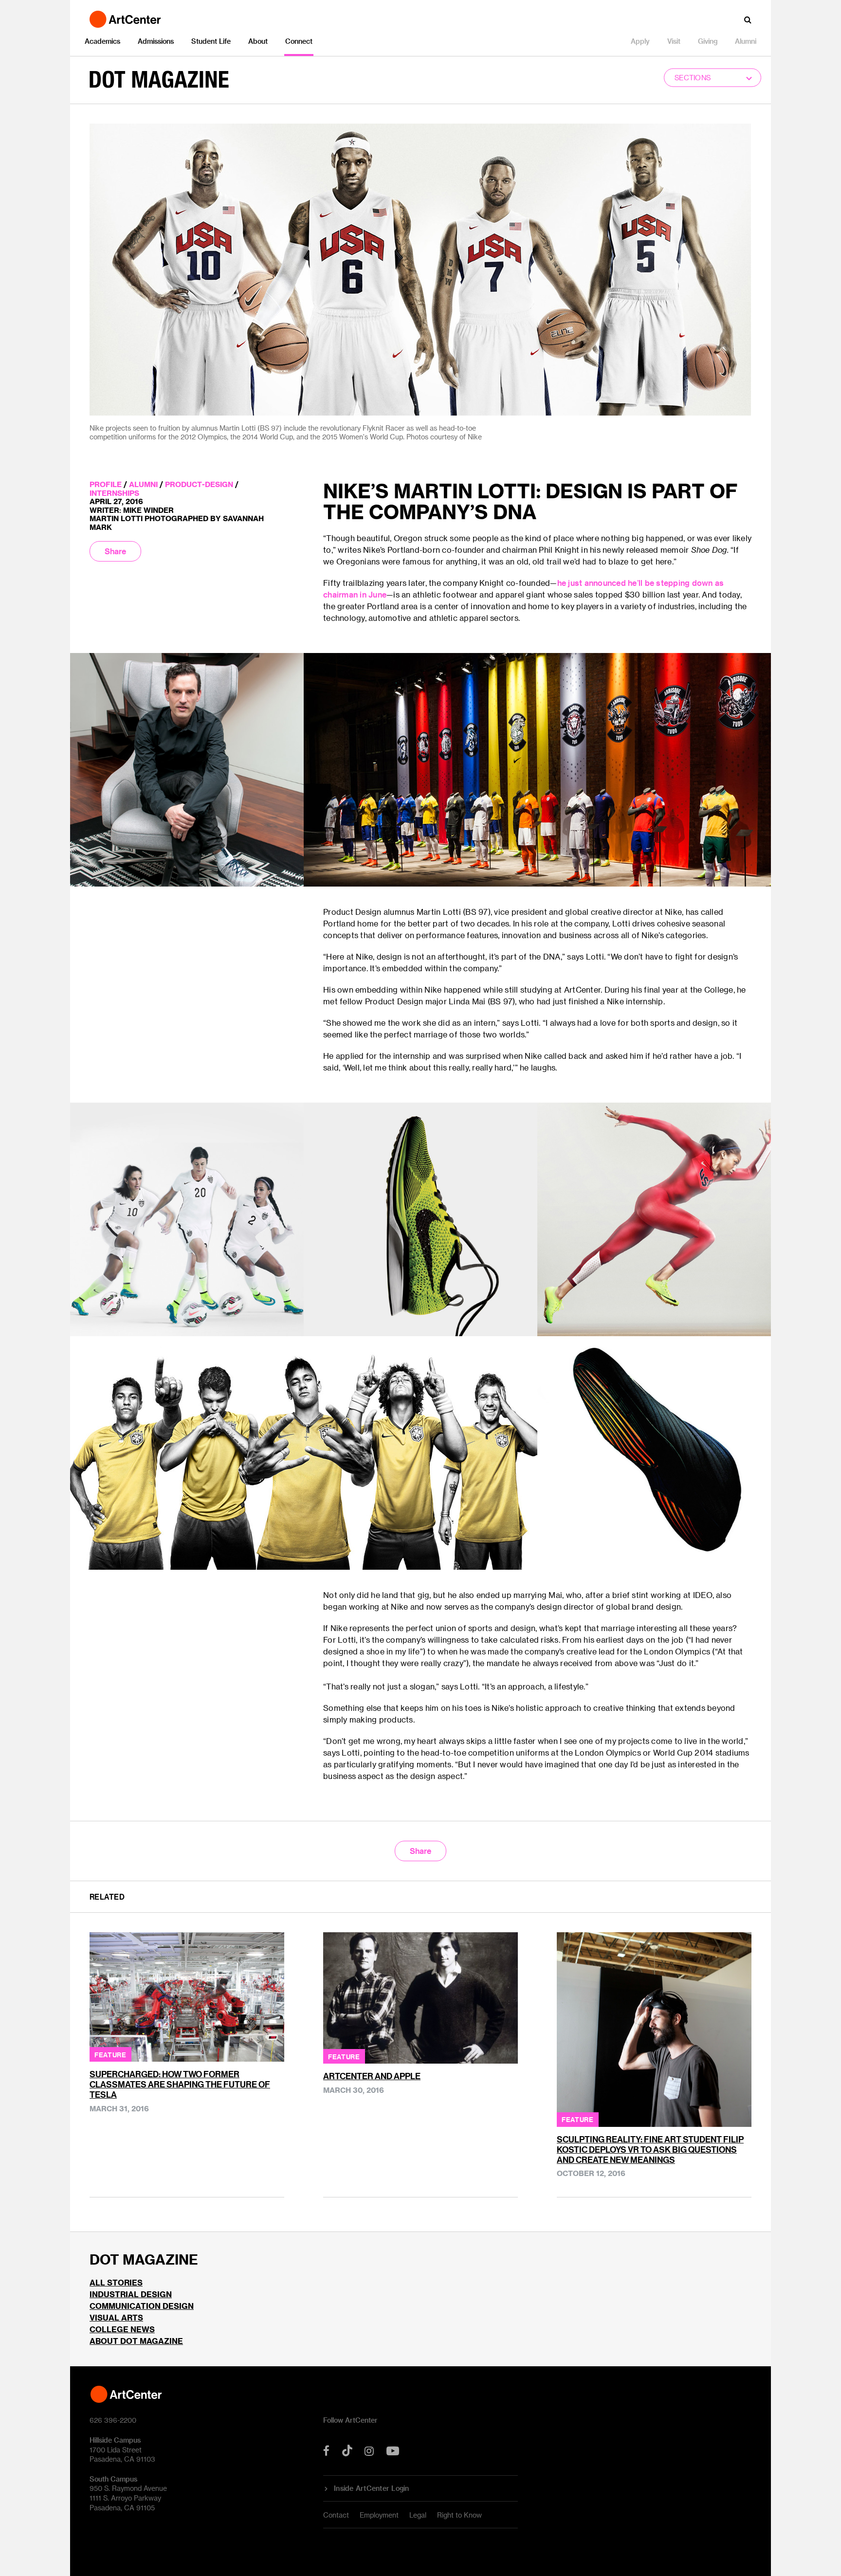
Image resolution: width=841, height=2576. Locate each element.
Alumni (746, 41)
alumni (143, 484)
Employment (379, 2515)
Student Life (211, 41)
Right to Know (459, 2515)
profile (106, 484)
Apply (640, 41)
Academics (102, 41)
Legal (418, 2515)
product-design (199, 484)
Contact (336, 2515)
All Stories (116, 2282)
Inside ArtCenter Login (372, 2488)
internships (114, 493)
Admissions (156, 41)
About (258, 41)
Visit (674, 41)
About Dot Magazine (136, 2341)
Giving (708, 41)
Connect (299, 41)
